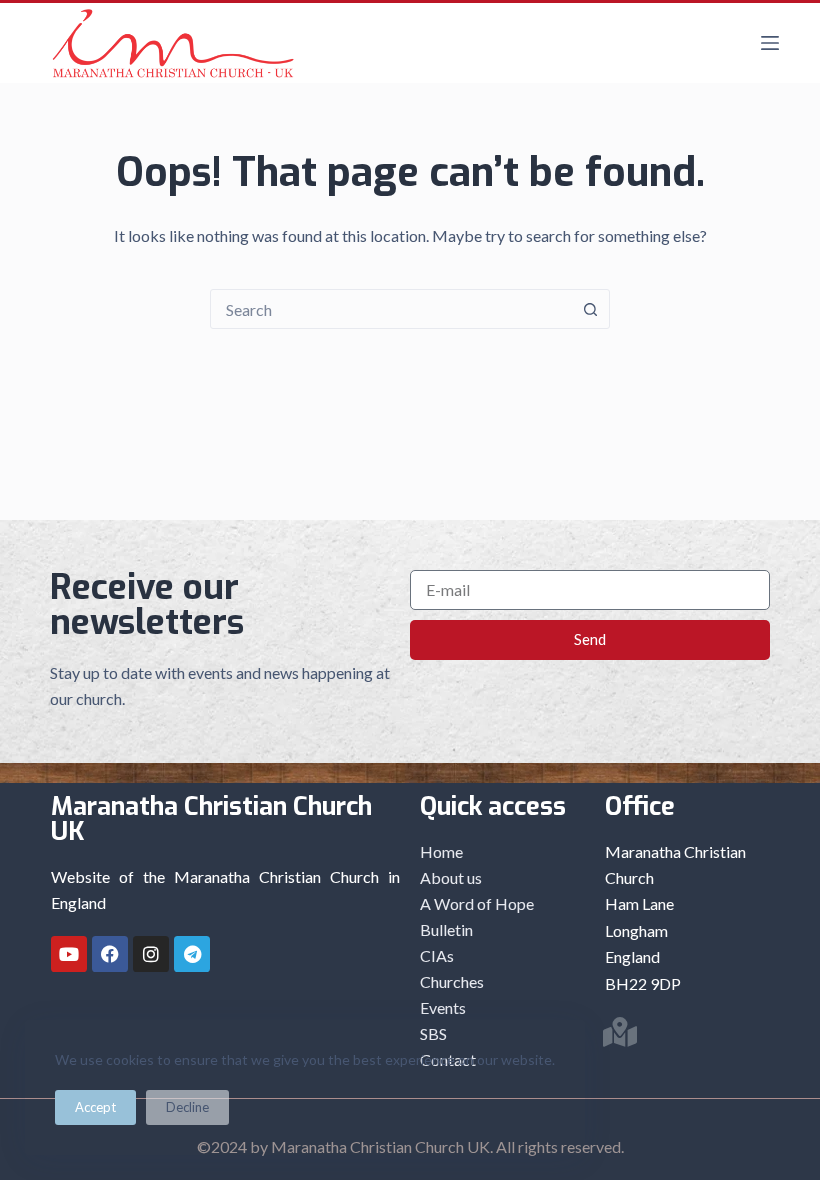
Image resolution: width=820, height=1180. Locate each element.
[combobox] (391, 309)
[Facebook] (110, 954)
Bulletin (446, 929)
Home (441, 851)
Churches (452, 981)
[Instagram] (151, 954)
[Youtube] (69, 954)
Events (443, 1007)
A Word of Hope (477, 903)
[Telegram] (192, 954)
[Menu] (770, 43)
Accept (95, 1107)
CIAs (437, 955)
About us (451, 877)
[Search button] (590, 309)
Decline (187, 1107)
